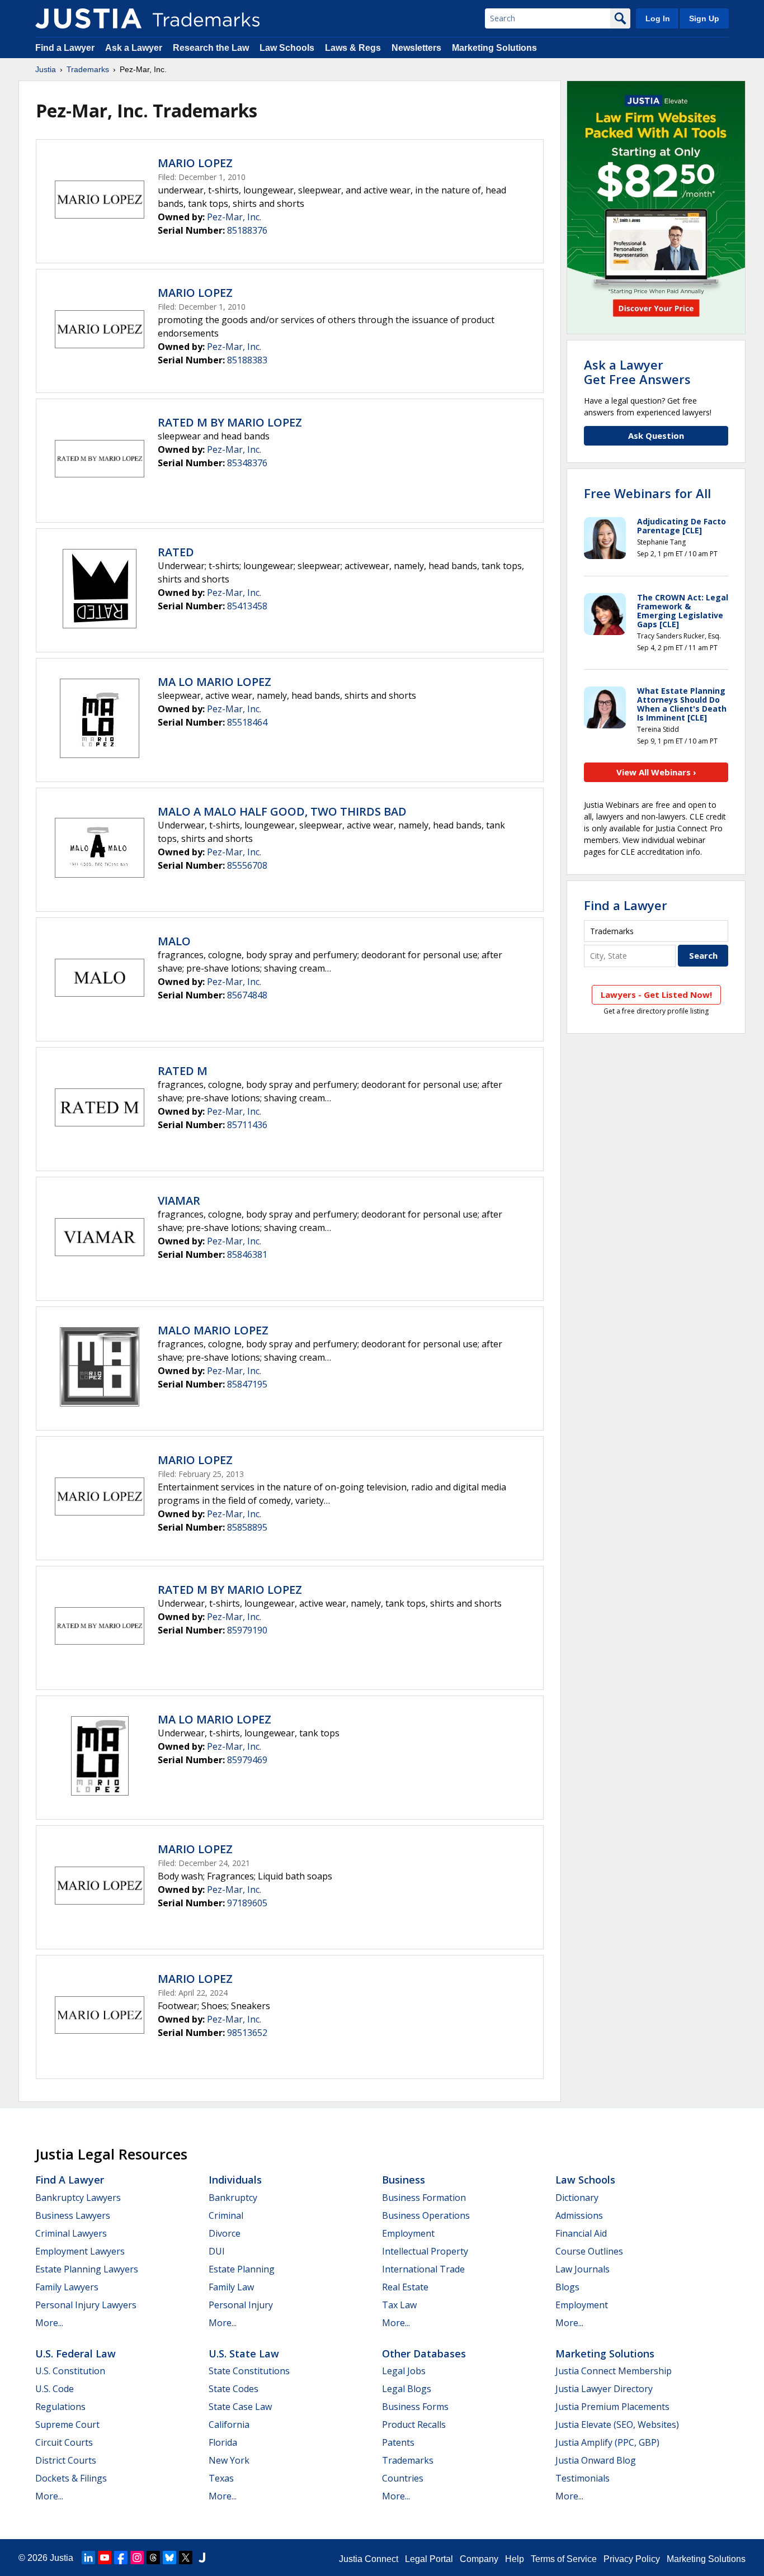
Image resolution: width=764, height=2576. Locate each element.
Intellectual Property (425, 2251)
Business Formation (424, 2198)
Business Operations (426, 2215)
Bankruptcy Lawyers (78, 2198)
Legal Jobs (404, 2371)
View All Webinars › (656, 772)
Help (515, 2559)
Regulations (60, 2407)
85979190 (247, 1630)
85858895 (247, 1527)
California (229, 2425)
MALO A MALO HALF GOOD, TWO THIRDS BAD (282, 811)
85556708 (247, 865)
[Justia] (88, 18)
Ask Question (656, 435)
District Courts (66, 2460)
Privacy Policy (632, 2559)
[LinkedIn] (88, 2558)
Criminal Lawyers (71, 2233)
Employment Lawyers (80, 2251)
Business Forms (415, 2407)
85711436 (247, 1125)
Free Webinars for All (647, 493)
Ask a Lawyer (134, 48)
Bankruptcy (233, 2198)
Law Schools (287, 48)
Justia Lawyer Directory (604, 2389)
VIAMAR (179, 1201)
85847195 (247, 1384)
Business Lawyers (73, 2215)
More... (49, 2323)
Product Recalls (414, 2425)
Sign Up (704, 18)
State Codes (234, 2389)
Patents (398, 2442)
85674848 (247, 995)
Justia (46, 69)
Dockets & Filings (71, 2478)
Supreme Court (67, 2425)
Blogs (567, 2287)
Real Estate (405, 2287)
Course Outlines (589, 2251)
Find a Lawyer (65, 48)
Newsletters (416, 48)
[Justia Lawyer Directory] (202, 2558)
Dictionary (577, 2198)
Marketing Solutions (494, 48)
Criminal (226, 2215)
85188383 (247, 360)
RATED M (183, 1071)
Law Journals (583, 2269)
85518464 (247, 722)
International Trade (423, 2269)
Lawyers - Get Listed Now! (656, 995)
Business (404, 2180)
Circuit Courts (64, 2442)
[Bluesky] (169, 2558)
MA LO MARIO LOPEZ (214, 682)
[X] (186, 2558)
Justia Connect (369, 2559)
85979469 (247, 1760)
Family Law (231, 2287)
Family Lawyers (67, 2287)
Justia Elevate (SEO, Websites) (617, 2425)
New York (229, 2460)
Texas (221, 2478)
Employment (408, 2233)
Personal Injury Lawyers (86, 2305)
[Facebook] (121, 2558)
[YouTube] (105, 2558)
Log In (658, 18)
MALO (174, 941)
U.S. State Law (244, 2354)
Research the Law (211, 48)
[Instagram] (137, 2558)
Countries (403, 2478)
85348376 (247, 463)
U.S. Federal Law (76, 2354)
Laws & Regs (353, 48)
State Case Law (240, 2407)
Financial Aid (581, 2233)
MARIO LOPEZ (195, 163)
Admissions (579, 2215)
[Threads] (153, 2558)
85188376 (247, 230)
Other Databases (424, 2354)
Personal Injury (241, 2305)
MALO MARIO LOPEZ (213, 1330)
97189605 (247, 1903)
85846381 (247, 1254)
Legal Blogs (407, 2389)
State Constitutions (249, 2371)
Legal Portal (429, 2559)
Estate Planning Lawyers (87, 2269)
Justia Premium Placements (612, 2407)
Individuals (235, 2180)
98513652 (247, 2033)
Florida (223, 2442)
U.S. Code (55, 2389)
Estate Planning (242, 2269)
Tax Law (399, 2305)
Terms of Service (564, 2559)
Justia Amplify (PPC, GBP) (607, 2442)
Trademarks (88, 69)
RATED (176, 552)
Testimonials (583, 2478)
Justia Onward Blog (596, 2460)
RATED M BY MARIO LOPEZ (230, 422)
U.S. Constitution (70, 2371)
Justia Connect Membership (614, 2371)
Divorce (225, 2233)
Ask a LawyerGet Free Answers (637, 372)
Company (479, 2559)
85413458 (247, 606)
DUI (217, 2251)
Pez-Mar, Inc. (234, 217)
